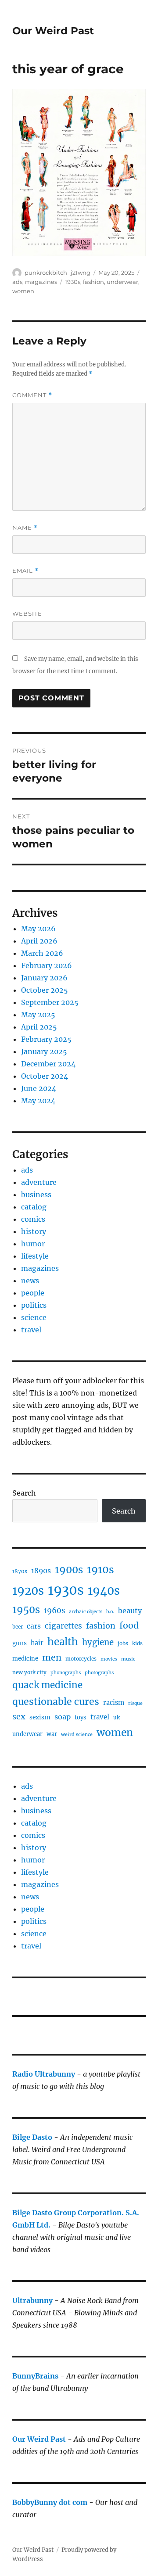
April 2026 (39, 941)
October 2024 (45, 1076)
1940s (104, 1591)
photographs (99, 1673)
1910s (101, 1570)
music (128, 1659)
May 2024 (38, 1101)
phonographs (66, 1673)
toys (81, 1717)
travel (31, 1330)
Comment (32, 395)
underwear (122, 282)
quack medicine (47, 1685)
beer (18, 1627)
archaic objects (86, 1612)
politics (34, 1305)
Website (27, 614)
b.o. (110, 1612)
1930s (73, 282)
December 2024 (48, 1064)
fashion (93, 282)
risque (135, 1703)
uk (117, 1717)
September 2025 (50, 1002)
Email (25, 571)
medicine (25, 1659)
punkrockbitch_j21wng (57, 273)
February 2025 (46, 1039)
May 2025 (38, 1015)
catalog (34, 1207)
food (129, 1625)
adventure (39, 1182)
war (52, 1734)
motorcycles (81, 1659)
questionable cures (56, 1702)
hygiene (98, 1642)
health (63, 1642)
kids (137, 1643)
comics (33, 1219)
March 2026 (42, 953)
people (33, 1293)
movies (109, 1659)
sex (19, 1717)
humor (33, 1244)
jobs (123, 1643)
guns (20, 1643)
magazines (41, 282)
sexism (40, 1717)
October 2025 (45, 990)
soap (63, 1717)
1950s (26, 1610)
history (34, 1231)
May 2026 (38, 929)
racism (114, 1703)
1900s (69, 1570)
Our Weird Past (53, 31)
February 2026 (47, 965)
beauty (130, 1611)
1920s (28, 1591)
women (23, 291)
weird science (77, 1735)
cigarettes (63, 1626)
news (30, 1281)
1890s (41, 1571)
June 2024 (39, 1088)
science (34, 1317)
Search (24, 1493)
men (52, 1657)
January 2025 (44, 1051)
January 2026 (44, 978)
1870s (20, 1571)
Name (25, 528)
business (36, 1195)
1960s (54, 1611)
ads (17, 282)
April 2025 (39, 1027)
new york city (29, 1672)
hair (37, 1643)
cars (34, 1626)
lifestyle (35, 1256)
